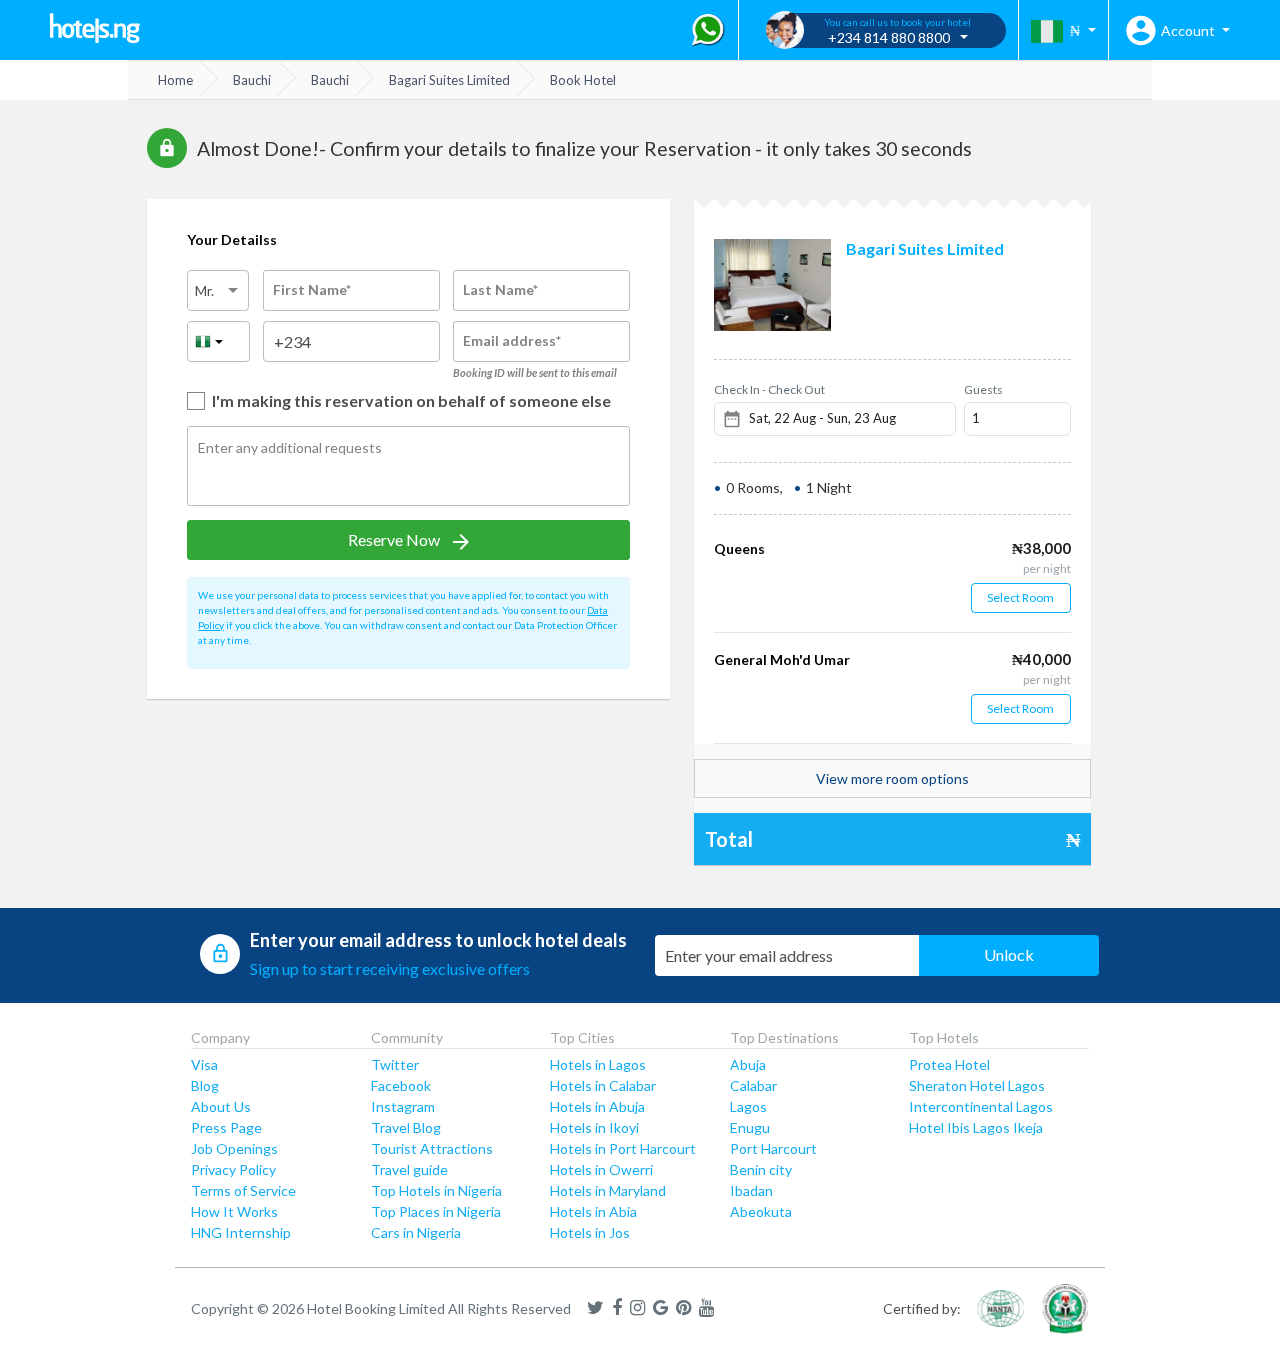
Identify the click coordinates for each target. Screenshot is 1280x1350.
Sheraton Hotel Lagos (977, 1085)
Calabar (753, 1085)
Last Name (500, 289)
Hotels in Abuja (597, 1106)
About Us (221, 1106)
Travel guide (409, 1169)
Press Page (226, 1127)
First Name (312, 289)
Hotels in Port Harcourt (623, 1148)
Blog (205, 1085)
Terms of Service (243, 1190)
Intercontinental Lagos (981, 1106)
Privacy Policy (233, 1169)
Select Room (1020, 597)
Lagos (748, 1106)
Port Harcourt (773, 1148)
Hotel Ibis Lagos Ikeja (976, 1127)
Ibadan (751, 1190)
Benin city (761, 1169)
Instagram (403, 1106)
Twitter (395, 1064)
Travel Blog (406, 1127)
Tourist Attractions (432, 1148)
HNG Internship (241, 1232)
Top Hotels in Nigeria (436, 1190)
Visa (204, 1064)
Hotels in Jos (590, 1232)
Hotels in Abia (593, 1211)
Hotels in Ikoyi (594, 1127)
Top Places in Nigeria (436, 1211)
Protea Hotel (949, 1064)
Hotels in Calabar (603, 1085)
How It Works (234, 1211)
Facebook (401, 1085)
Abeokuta (761, 1211)
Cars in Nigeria (416, 1232)
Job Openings (234, 1148)
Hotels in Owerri (601, 1169)
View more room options (892, 778)
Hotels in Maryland (608, 1190)
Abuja (748, 1064)
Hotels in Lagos (598, 1064)
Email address (512, 340)
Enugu (750, 1127)
